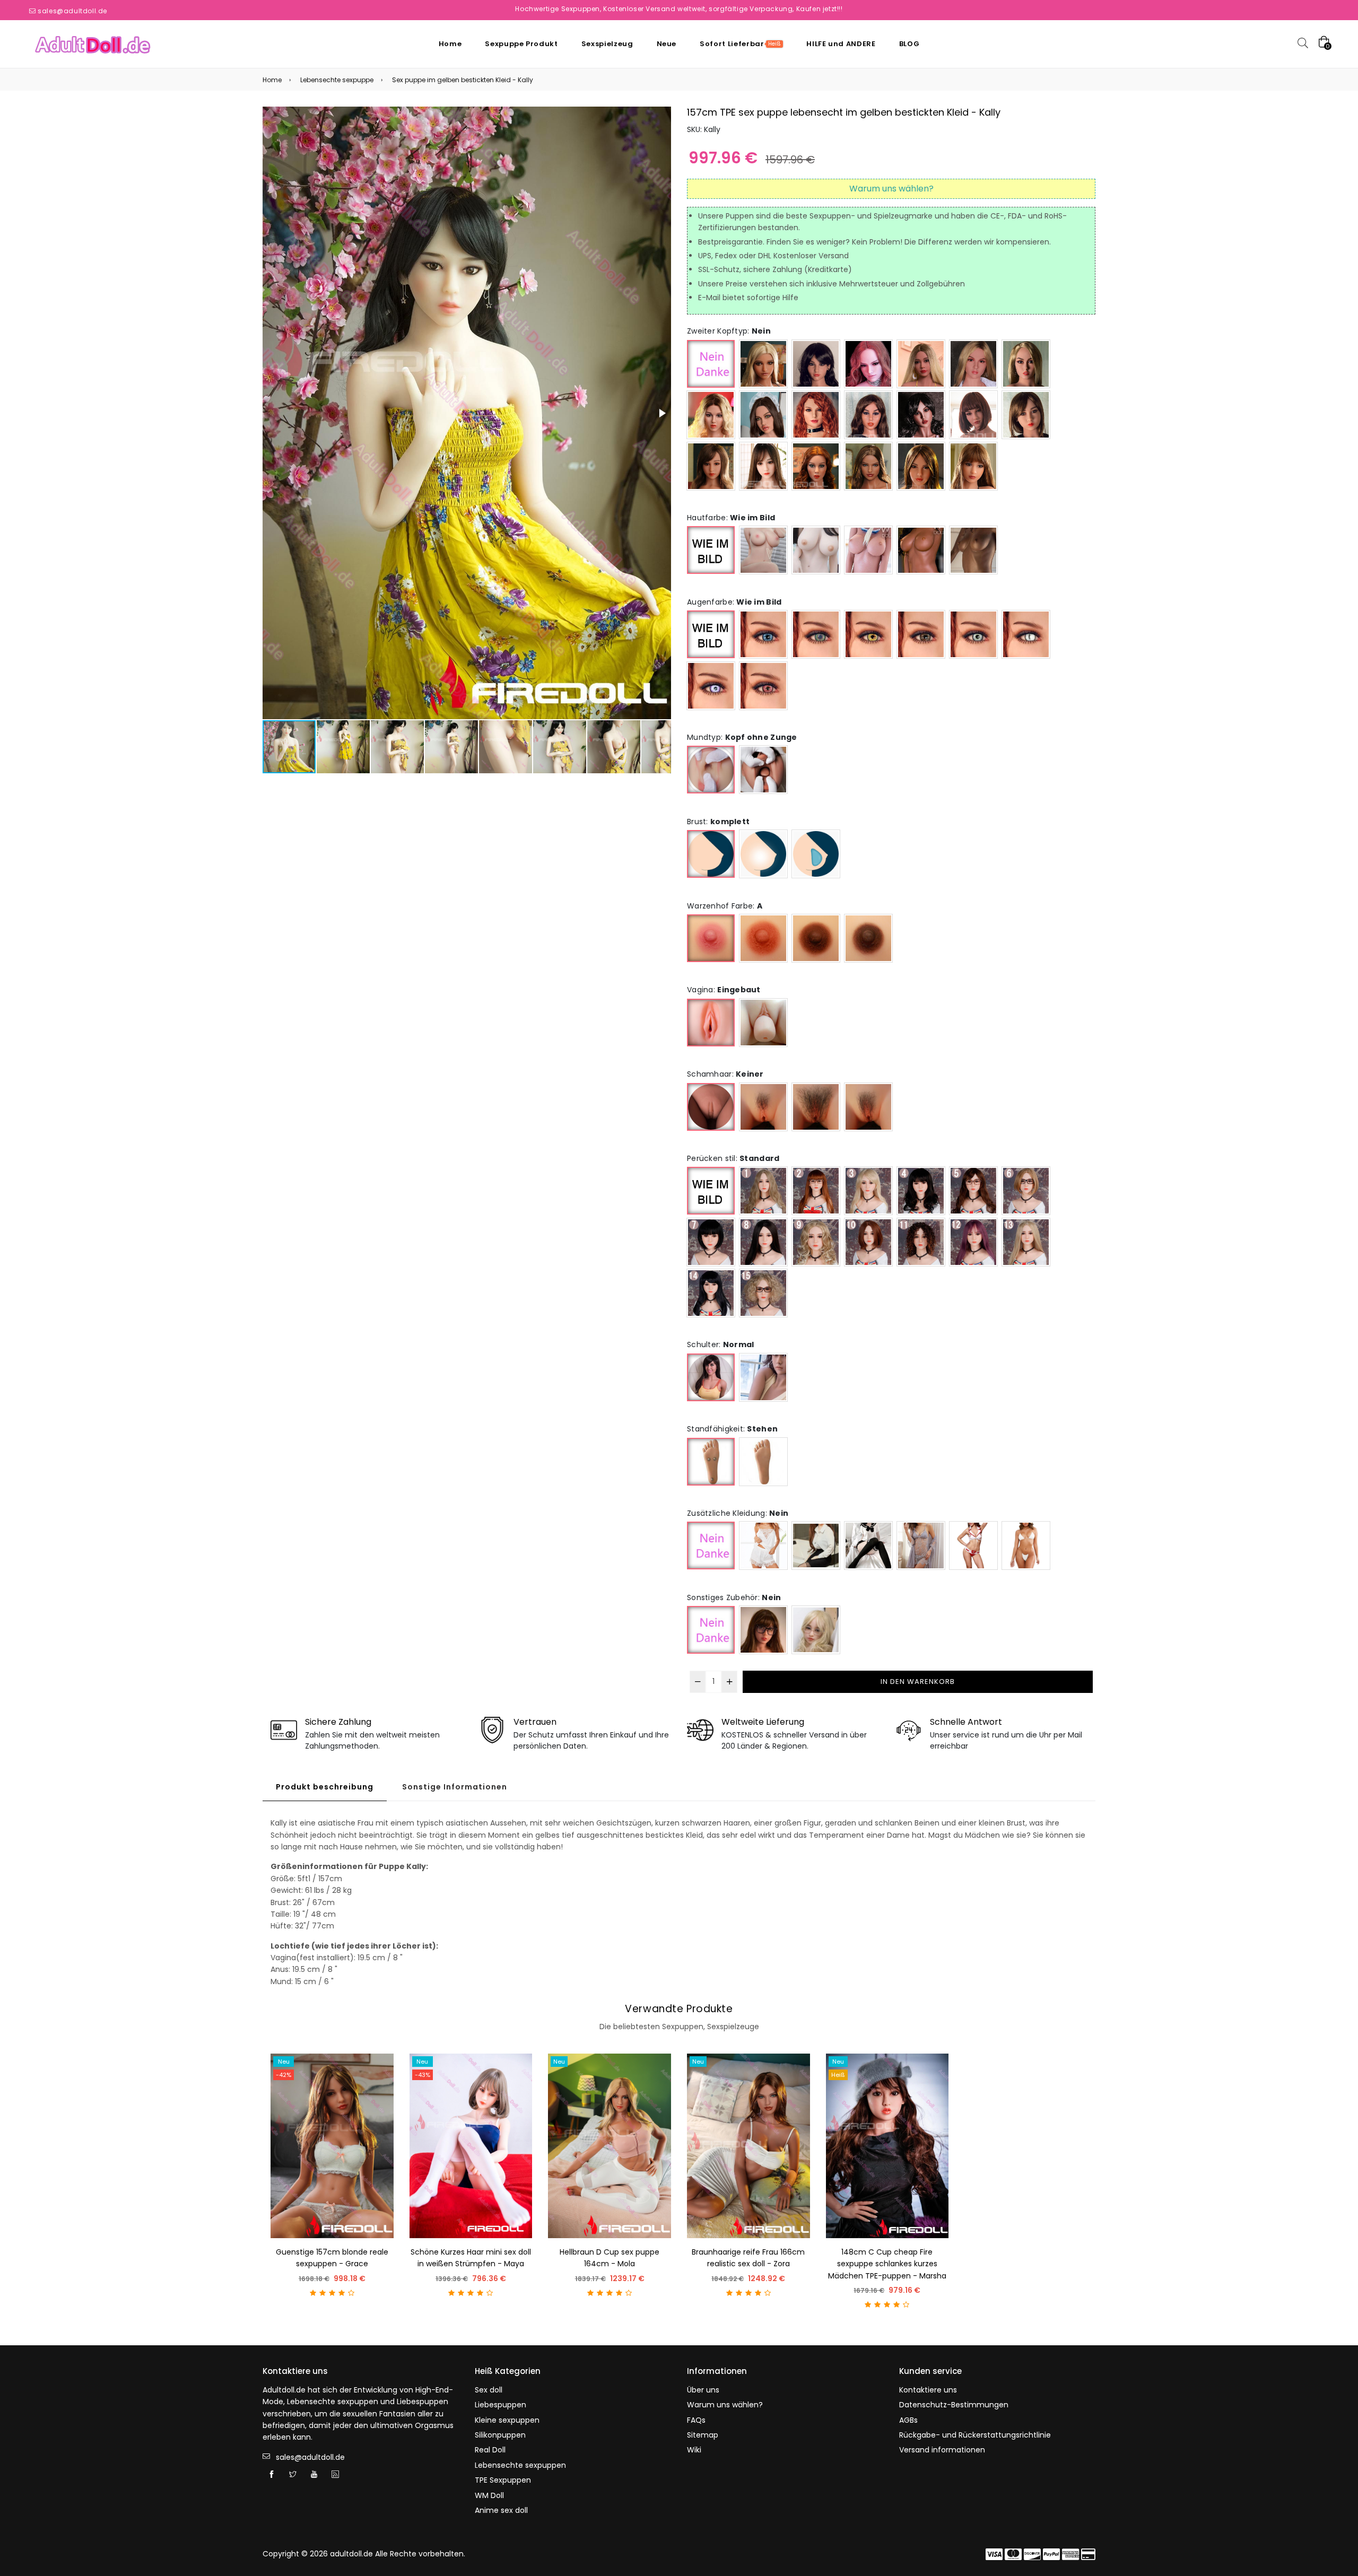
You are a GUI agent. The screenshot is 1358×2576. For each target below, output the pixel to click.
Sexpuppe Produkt (521, 44)
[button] (661, 413)
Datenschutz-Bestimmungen (954, 2405)
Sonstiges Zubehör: (734, 1597)
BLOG (909, 44)
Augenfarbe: (734, 602)
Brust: (718, 822)
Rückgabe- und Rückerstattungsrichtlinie (975, 2435)
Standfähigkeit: (732, 1429)
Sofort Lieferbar (740, 44)
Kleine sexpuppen (507, 2420)
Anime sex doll (501, 2510)
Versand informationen (942, 2450)
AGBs (908, 2420)
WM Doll (489, 2495)
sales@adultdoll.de (72, 11)
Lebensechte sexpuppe (337, 80)
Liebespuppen (500, 2405)
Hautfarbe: (731, 518)
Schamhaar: (725, 1074)
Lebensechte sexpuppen (520, 2465)
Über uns (703, 2390)
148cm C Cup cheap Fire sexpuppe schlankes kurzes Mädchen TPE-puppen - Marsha (887, 2264)
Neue (667, 44)
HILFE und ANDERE (841, 44)
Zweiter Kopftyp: (729, 331)
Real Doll (490, 2450)
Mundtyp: (742, 737)
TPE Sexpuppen (503, 2480)
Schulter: (721, 1344)
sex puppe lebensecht (791, 112)
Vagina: (724, 990)
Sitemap (703, 2435)
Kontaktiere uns (928, 2390)
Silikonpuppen (500, 2435)
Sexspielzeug (607, 44)
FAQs (696, 2420)
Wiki (694, 2450)
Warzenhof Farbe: (725, 906)
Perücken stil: (733, 1158)
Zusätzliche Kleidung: (738, 1513)
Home (450, 44)
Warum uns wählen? (725, 2405)
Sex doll (489, 2390)
